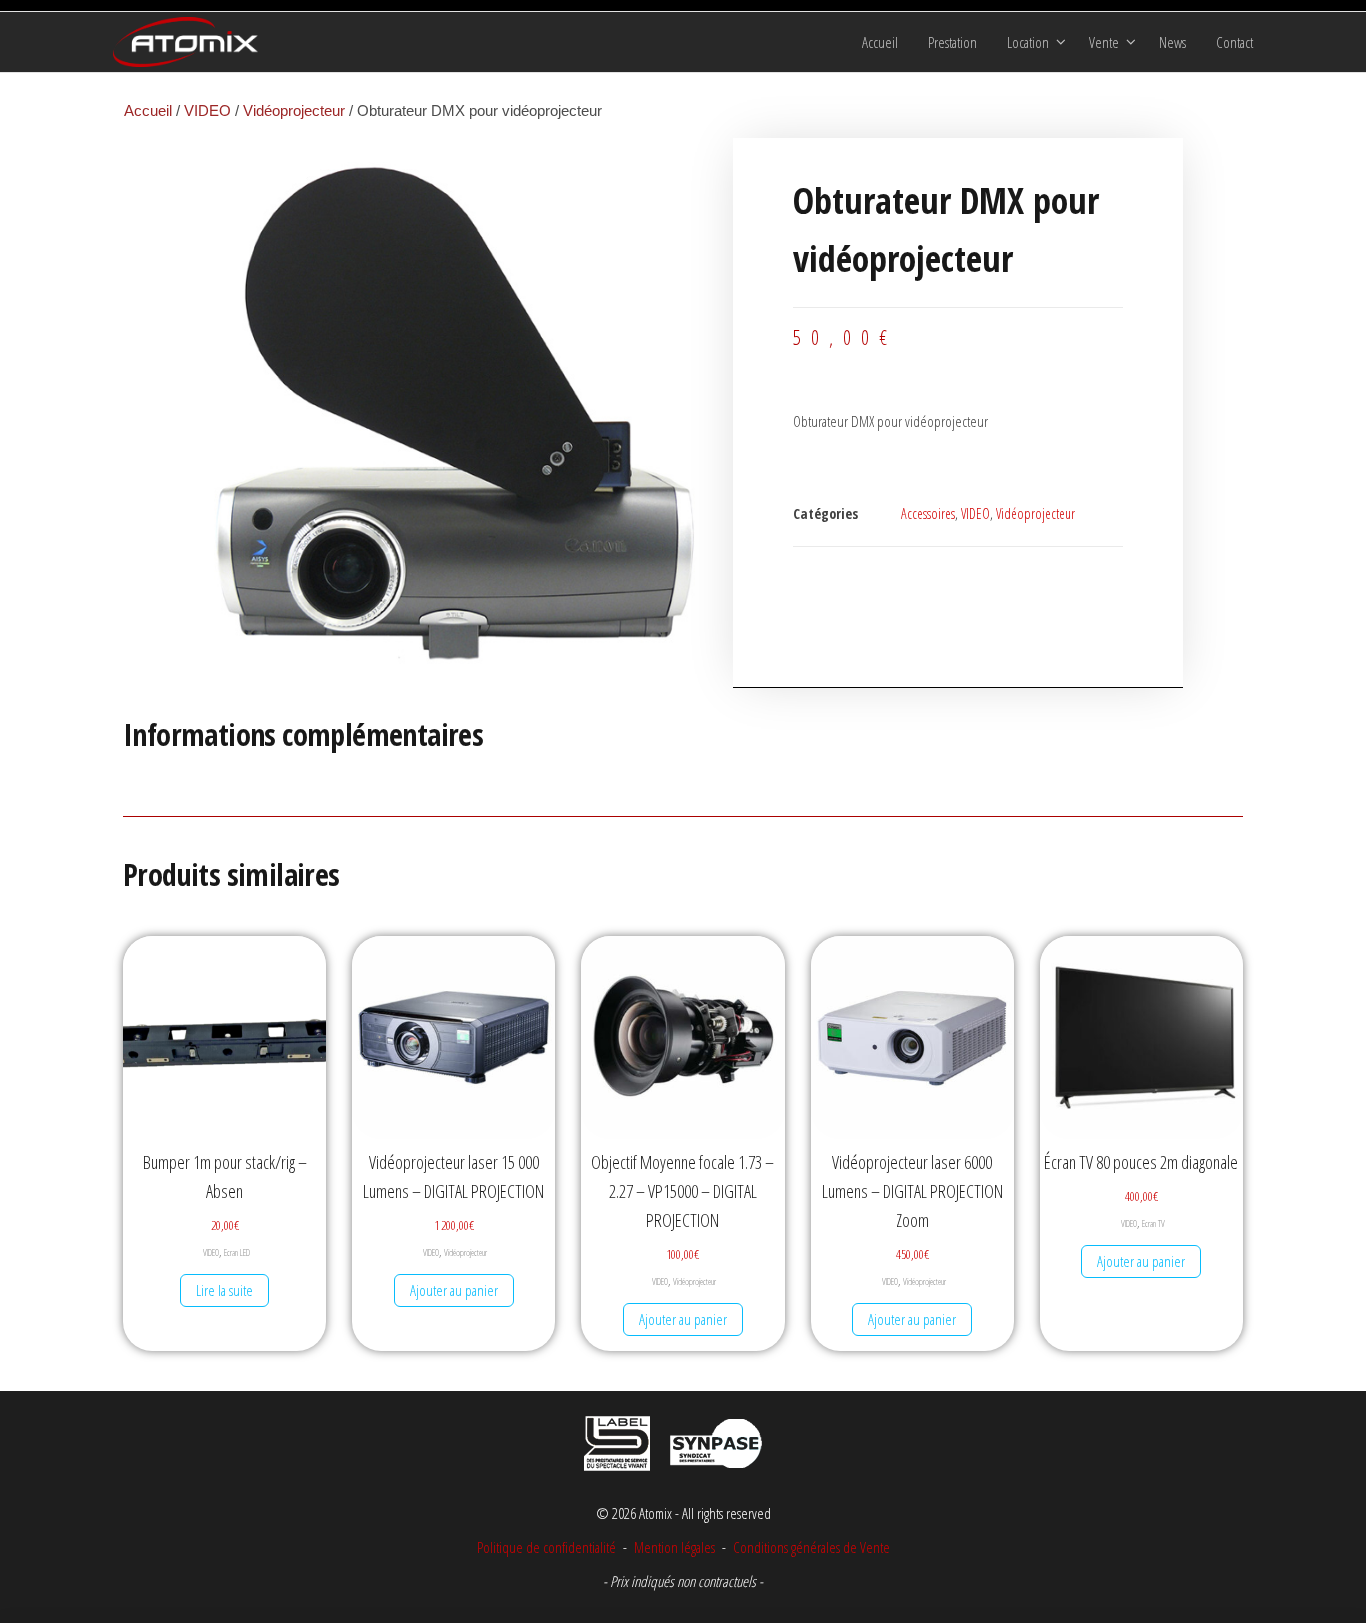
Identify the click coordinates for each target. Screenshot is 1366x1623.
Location (1028, 42)
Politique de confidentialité (546, 1547)
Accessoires (928, 513)
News (1172, 42)
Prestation (952, 42)
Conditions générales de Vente (810, 1547)
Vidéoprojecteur (294, 110)
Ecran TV (1153, 1223)
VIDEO (207, 110)
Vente (1104, 42)
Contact (1234, 42)
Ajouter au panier (454, 1290)
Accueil (880, 42)
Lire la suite (224, 1290)
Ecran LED (237, 1252)
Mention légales (674, 1547)
